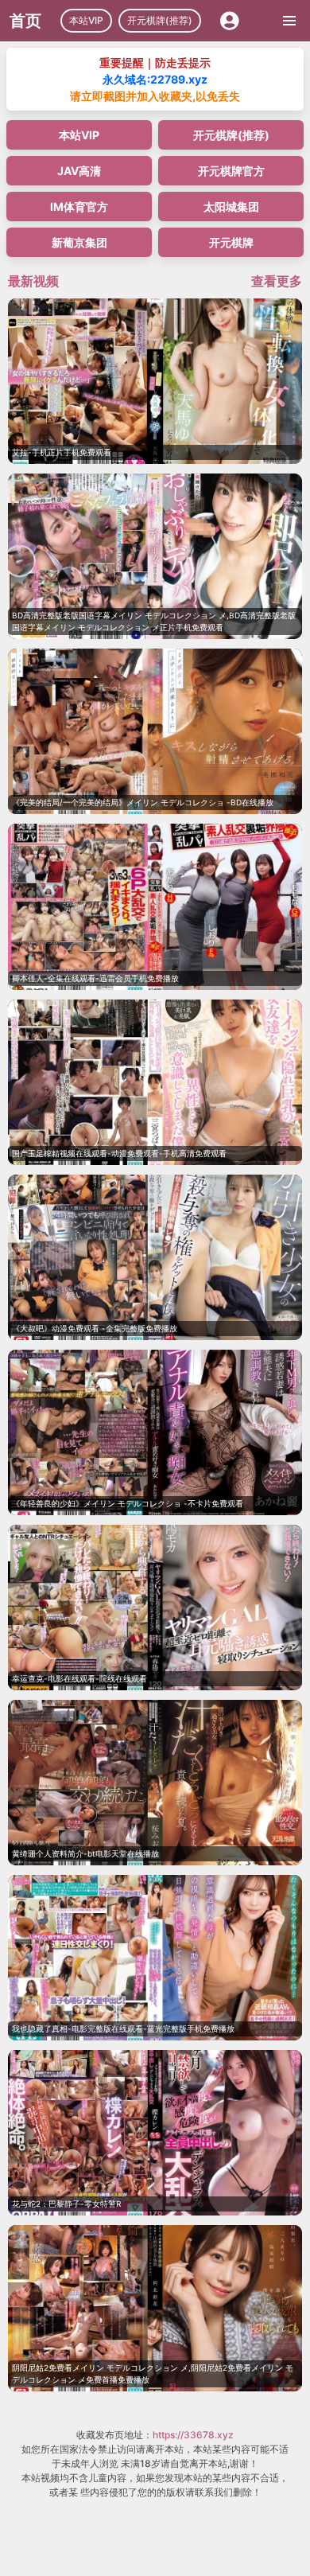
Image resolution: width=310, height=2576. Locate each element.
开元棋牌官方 (231, 171)
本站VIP (86, 20)
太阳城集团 (231, 207)
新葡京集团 (79, 242)
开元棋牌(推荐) (160, 20)
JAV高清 (79, 171)
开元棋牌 (231, 242)
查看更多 (277, 281)
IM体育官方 (79, 207)
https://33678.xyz (193, 2435)
